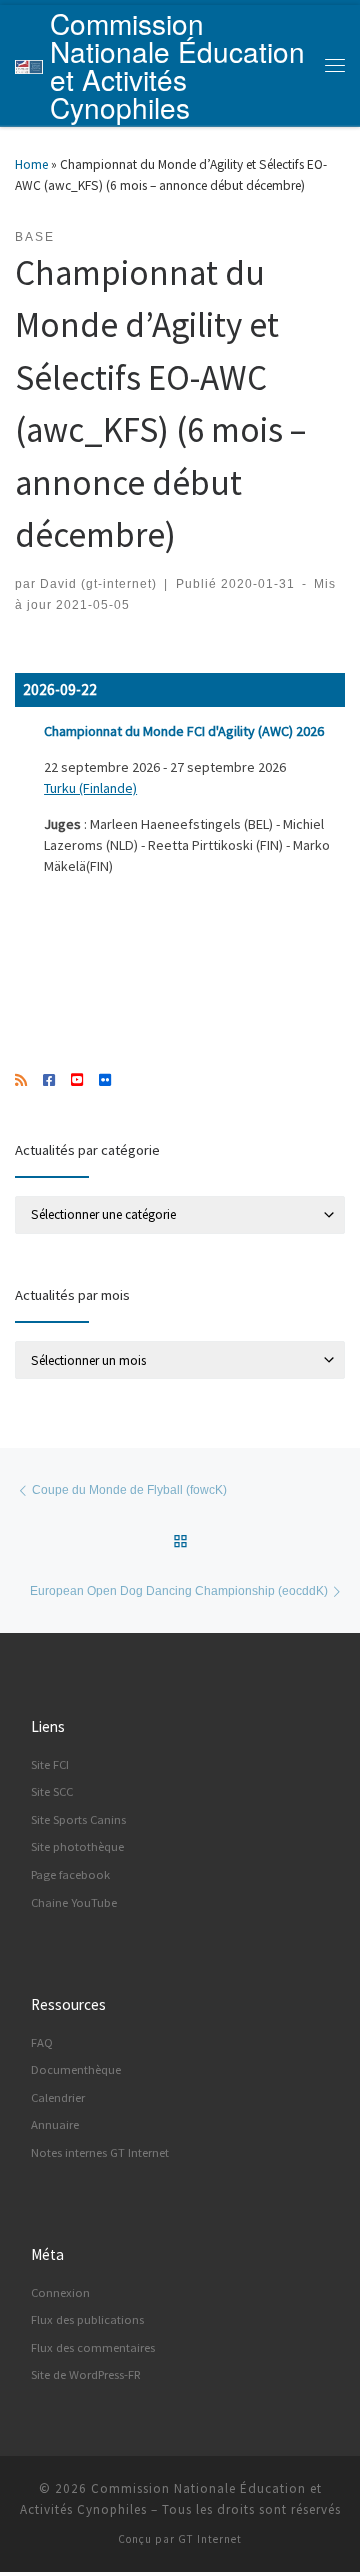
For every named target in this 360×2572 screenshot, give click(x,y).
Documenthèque (76, 2069)
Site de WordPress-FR (86, 2374)
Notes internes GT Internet (100, 2152)
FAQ (42, 2042)
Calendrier (58, 2097)
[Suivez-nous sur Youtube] (77, 1081)
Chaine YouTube (74, 1902)
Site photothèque (77, 1846)
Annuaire (55, 2124)
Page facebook (70, 1874)
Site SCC (52, 1791)
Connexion (60, 2292)
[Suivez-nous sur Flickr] (105, 1081)
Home (31, 164)
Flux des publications (87, 2319)
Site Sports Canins (78, 1819)
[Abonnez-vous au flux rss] (21, 1081)
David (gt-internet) (98, 583)
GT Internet (210, 2539)
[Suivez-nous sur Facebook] (49, 1081)
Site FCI (50, 1764)
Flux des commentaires (93, 2347)
